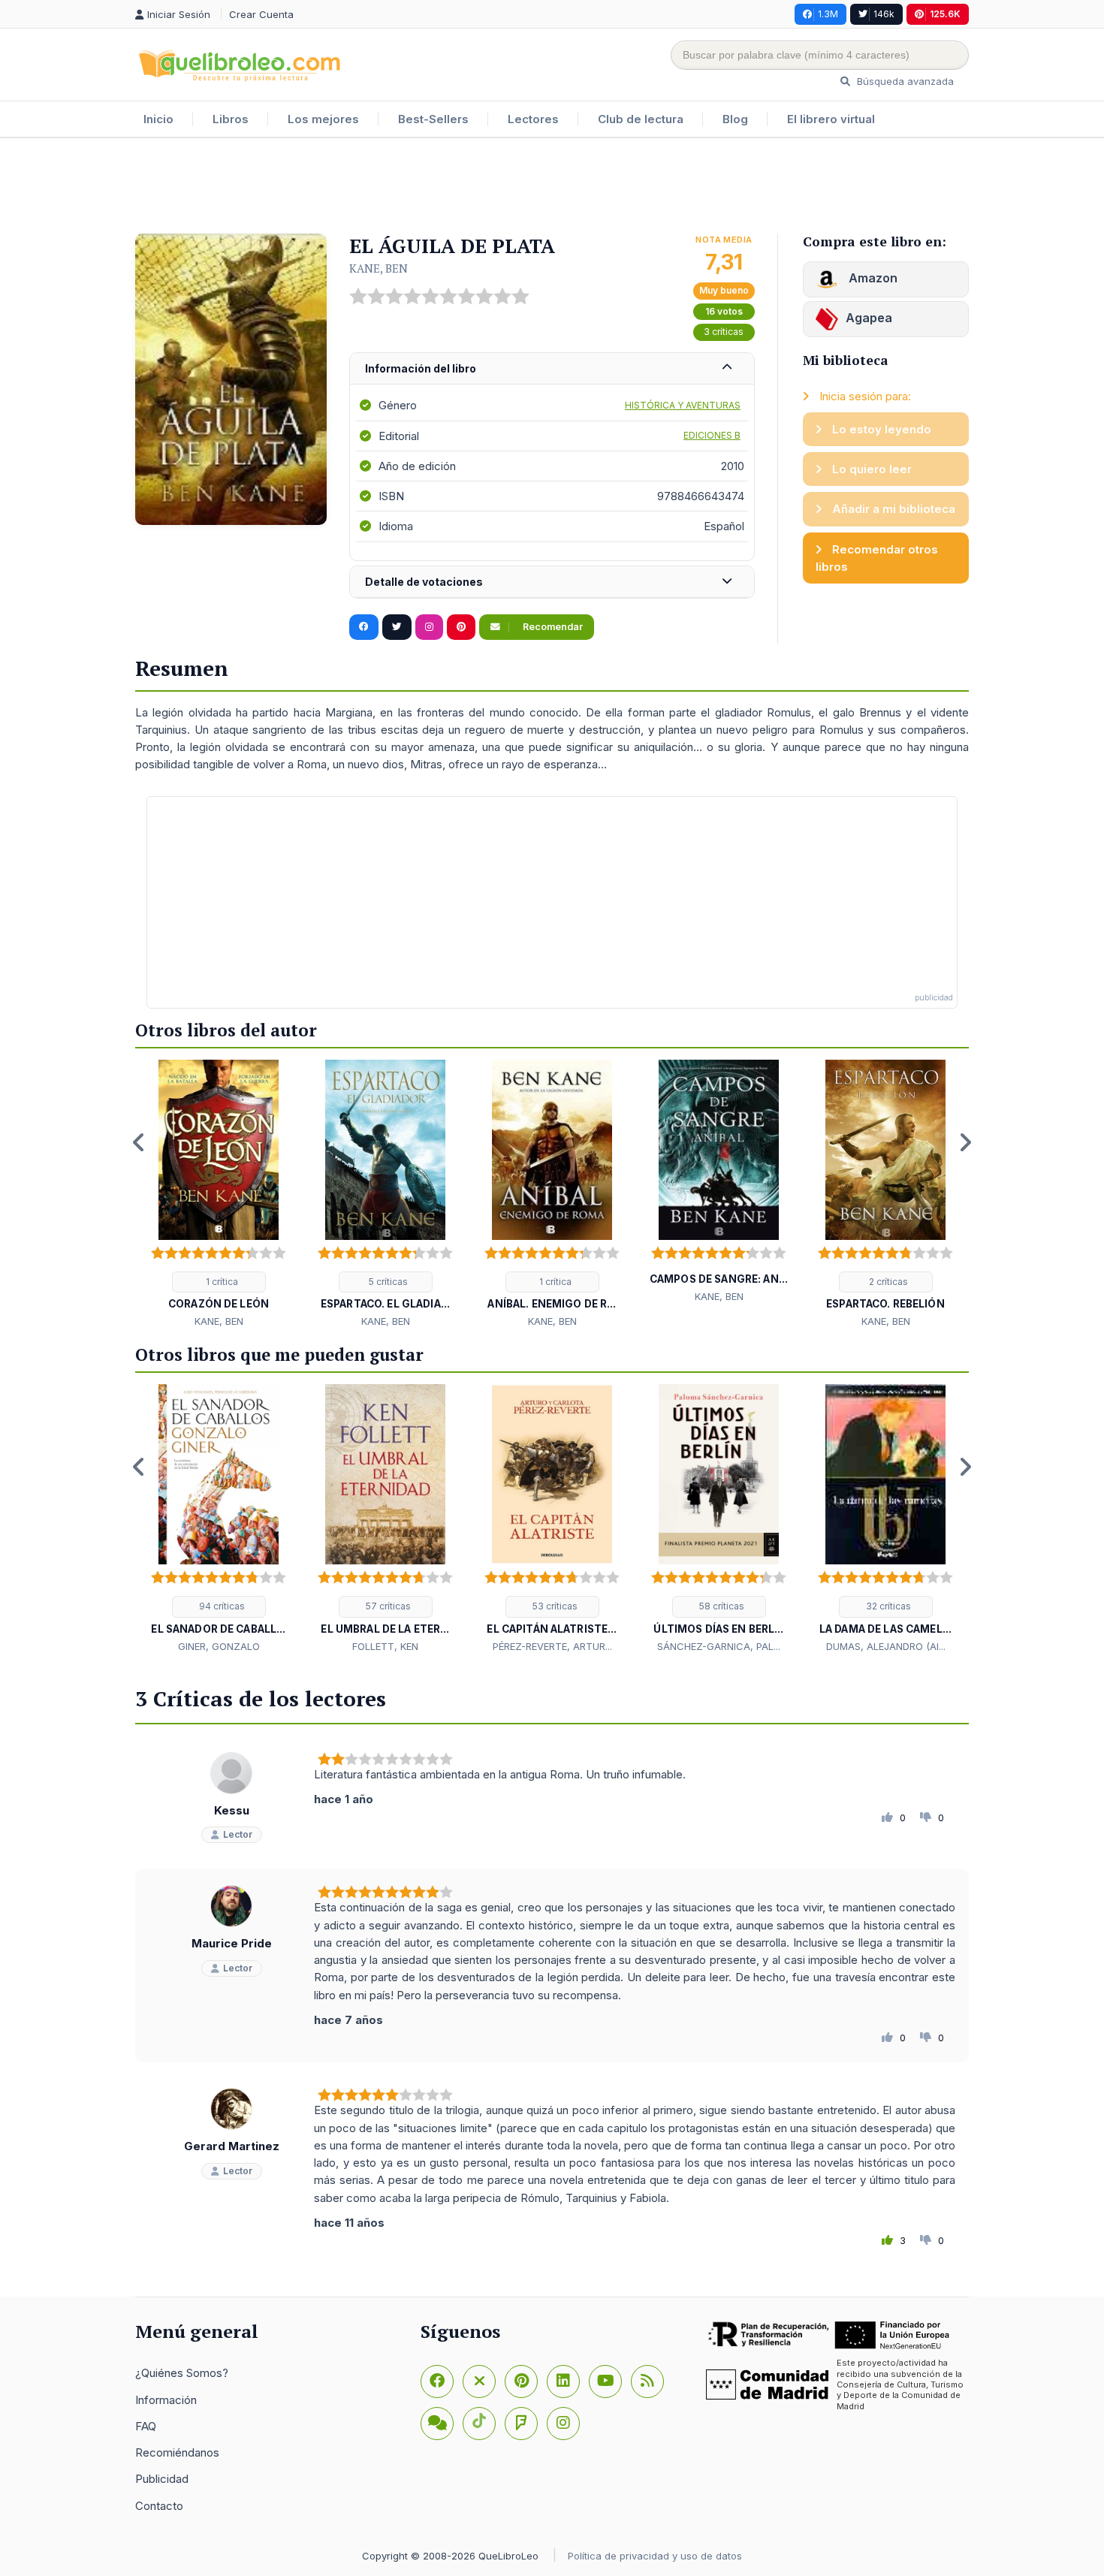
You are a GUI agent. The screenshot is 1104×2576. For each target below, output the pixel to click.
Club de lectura (641, 119)
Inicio (158, 119)
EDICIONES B (712, 435)
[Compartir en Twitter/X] (397, 627)
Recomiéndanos (177, 2452)
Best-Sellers (433, 119)
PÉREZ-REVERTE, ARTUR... (552, 1646)
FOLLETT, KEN (385, 1646)
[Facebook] (437, 2381)
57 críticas (387, 1606)
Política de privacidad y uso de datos (655, 2556)
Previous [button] (139, 1142)
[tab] (552, 369)
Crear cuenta (261, 14)
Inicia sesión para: (864, 396)
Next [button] (965, 1142)
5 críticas (387, 1282)
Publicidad (162, 2479)
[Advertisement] (552, 187)
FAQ (146, 2426)
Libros (231, 119)
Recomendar (552, 627)
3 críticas (724, 332)
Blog (735, 119)
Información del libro (421, 368)
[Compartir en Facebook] (364, 627)
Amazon (872, 278)
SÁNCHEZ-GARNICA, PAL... (719, 1646)
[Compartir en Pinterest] (461, 627)
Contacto (159, 2506)
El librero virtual (831, 119)
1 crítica (221, 1282)
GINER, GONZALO (219, 1646)
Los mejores (323, 119)
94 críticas (221, 1606)
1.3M (828, 14)
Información (166, 2400)
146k (884, 14)
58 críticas (721, 1606)
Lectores (533, 119)
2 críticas (887, 1282)
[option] (219, 1195)
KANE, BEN (379, 268)
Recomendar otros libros (877, 558)
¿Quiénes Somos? (182, 2373)
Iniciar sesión (180, 14)
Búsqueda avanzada (904, 81)
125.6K (945, 14)
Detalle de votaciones (424, 582)
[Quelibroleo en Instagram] (429, 627)
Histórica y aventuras (683, 405)
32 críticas (887, 1606)
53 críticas (554, 1606)
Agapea (869, 318)
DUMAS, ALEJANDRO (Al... (886, 1646)
